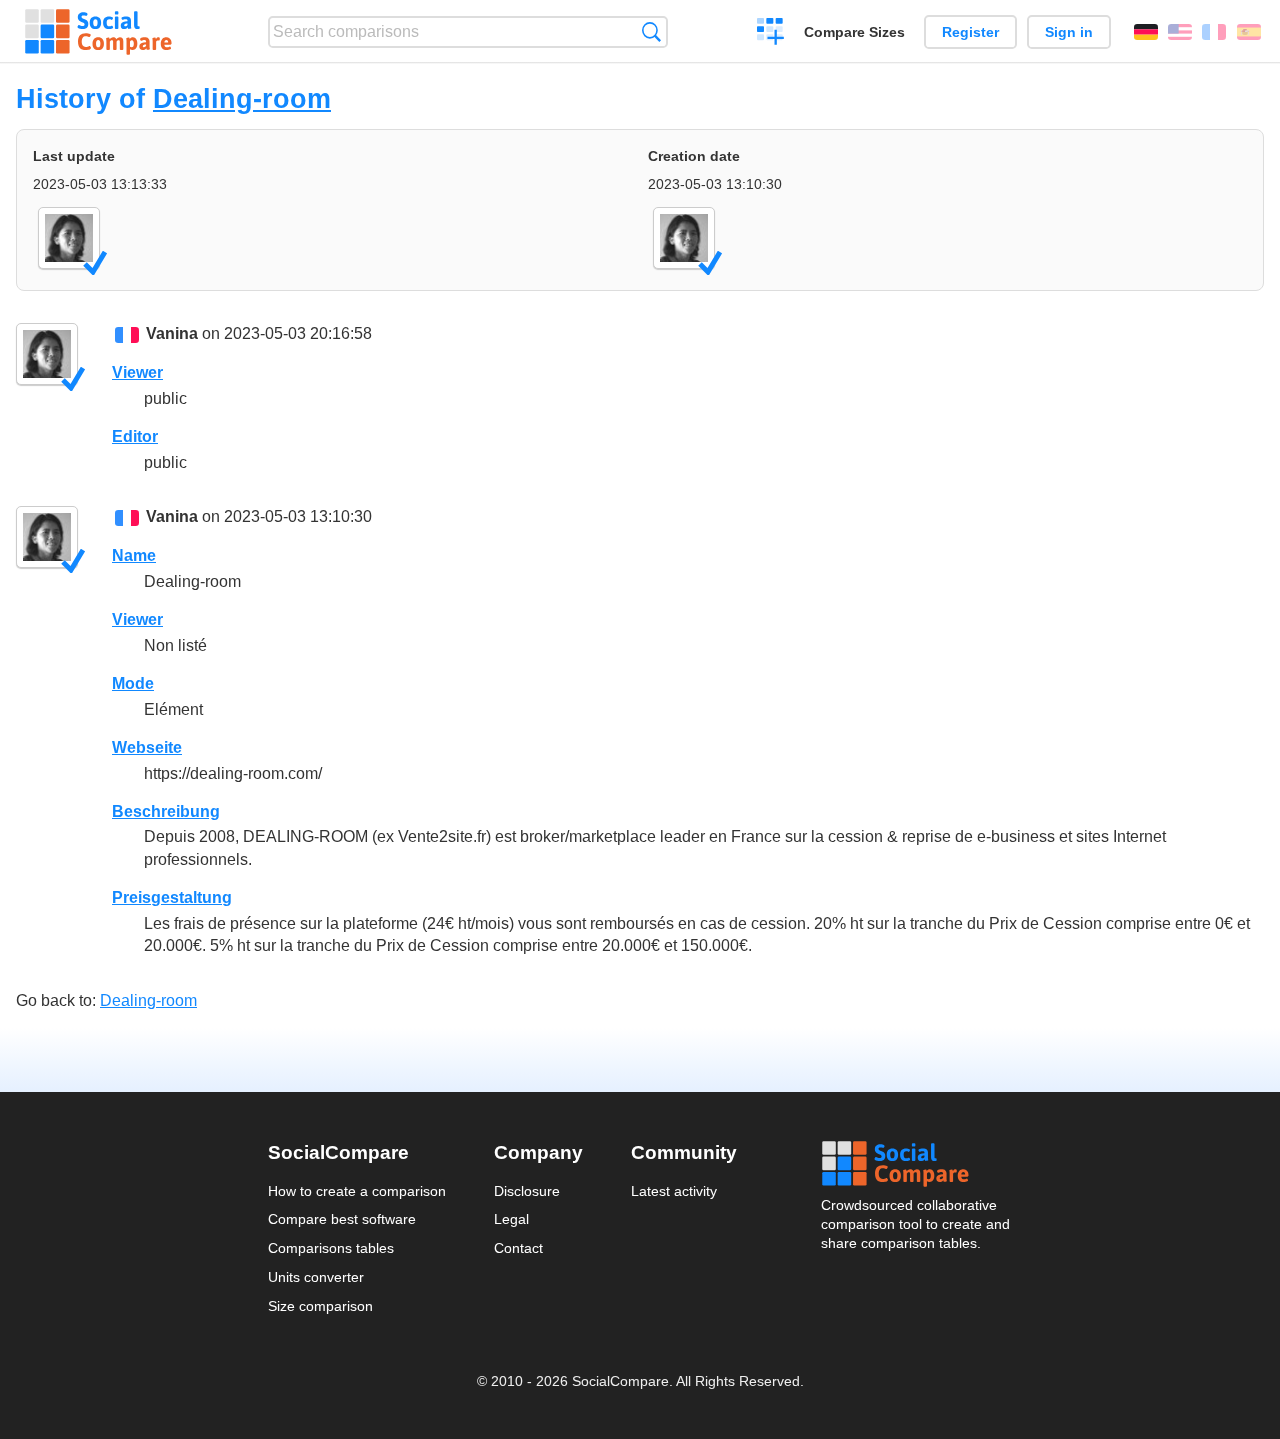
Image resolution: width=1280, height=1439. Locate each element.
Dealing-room (242, 98)
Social (917, 1164)
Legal (511, 1219)
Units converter (316, 1277)
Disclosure (527, 1191)
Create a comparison (770, 34)
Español (1249, 32)
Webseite (147, 747)
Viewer (137, 372)
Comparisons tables (331, 1248)
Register (970, 32)
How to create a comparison (357, 1191)
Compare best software (342, 1219)
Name (134, 555)
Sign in (1069, 32)
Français (1214, 32)
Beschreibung (166, 811)
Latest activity (674, 1191)
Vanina (172, 333)
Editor (135, 436)
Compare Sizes (854, 32)
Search (651, 31)
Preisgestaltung (172, 897)
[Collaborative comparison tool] (98, 32)
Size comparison (320, 1306)
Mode (133, 683)
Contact (518, 1248)
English (1180, 32)
